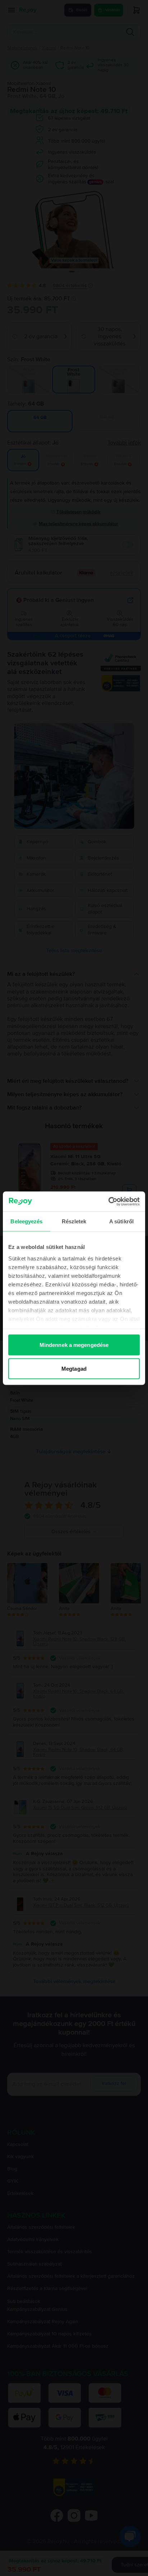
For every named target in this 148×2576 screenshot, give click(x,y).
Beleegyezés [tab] (26, 1221)
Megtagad (74, 1368)
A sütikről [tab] (121, 1221)
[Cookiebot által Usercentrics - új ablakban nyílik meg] (108, 1201)
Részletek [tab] (74, 1221)
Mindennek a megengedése (74, 1345)
